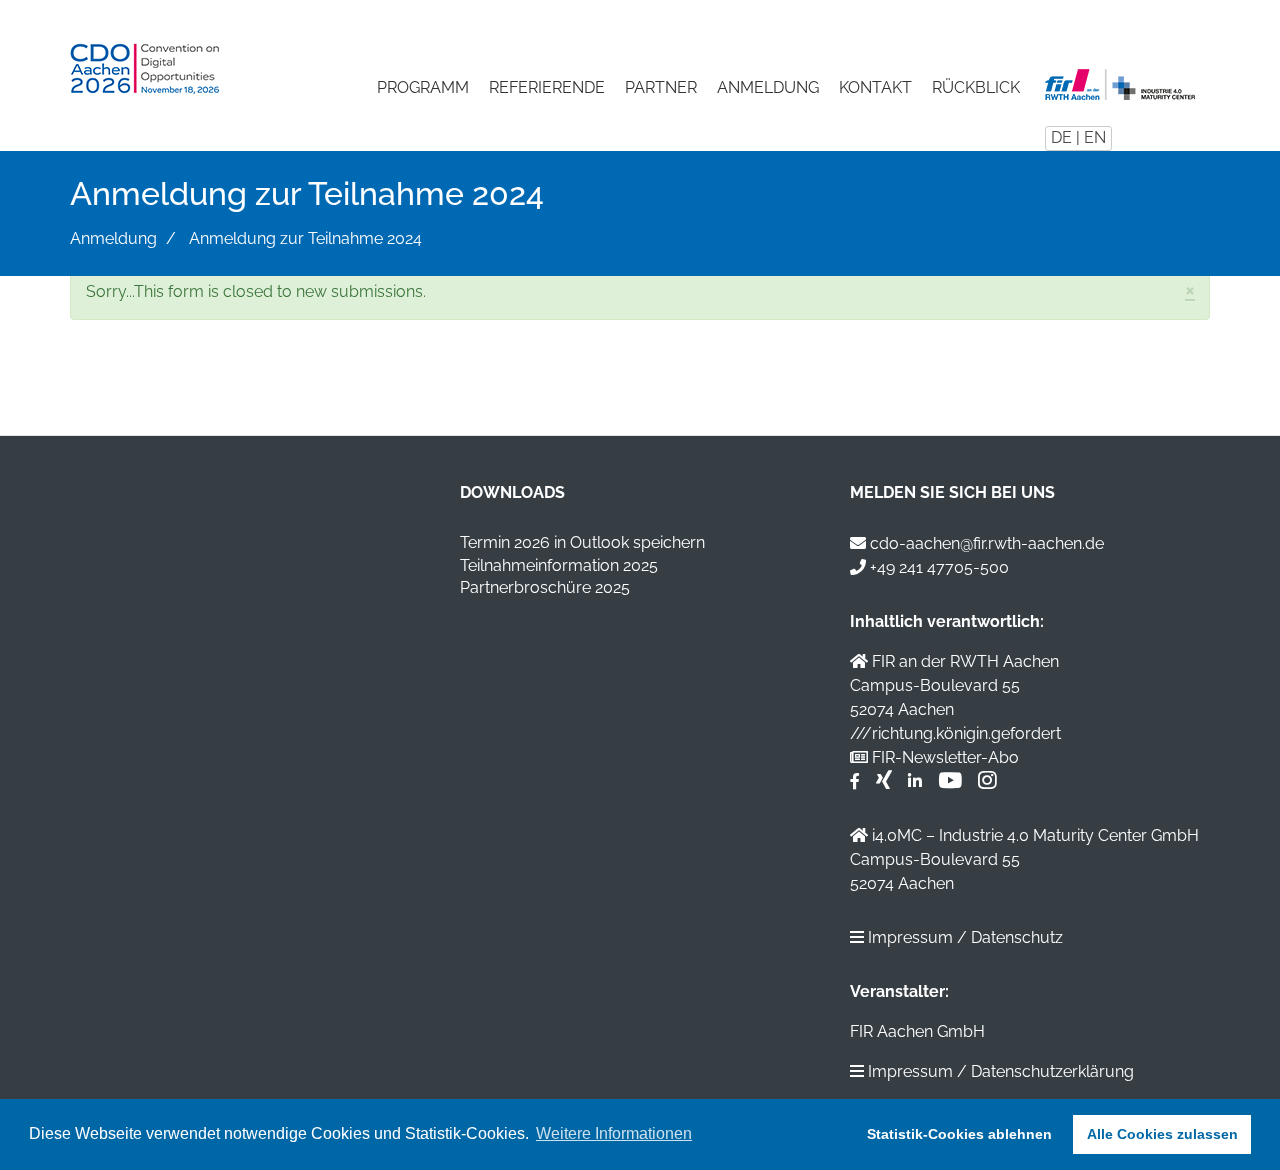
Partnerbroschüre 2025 (545, 587)
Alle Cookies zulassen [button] (1162, 1134)
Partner (661, 87)
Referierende (547, 87)
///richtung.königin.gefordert (955, 733)
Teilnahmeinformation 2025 (559, 565)
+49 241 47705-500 (939, 567)
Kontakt (875, 87)
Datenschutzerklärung (1052, 1071)
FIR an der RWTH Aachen (965, 661)
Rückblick (976, 87)
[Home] (145, 64)
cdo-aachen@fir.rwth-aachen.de (987, 543)
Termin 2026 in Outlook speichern (582, 542)
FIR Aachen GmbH (917, 1031)
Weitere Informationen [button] (614, 1133)
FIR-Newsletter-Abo (945, 757)
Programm (423, 87)
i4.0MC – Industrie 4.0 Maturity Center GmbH (1035, 835)
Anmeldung (768, 87)
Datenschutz (1017, 937)
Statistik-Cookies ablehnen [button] (959, 1134)
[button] (1190, 289)
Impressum (910, 937)
